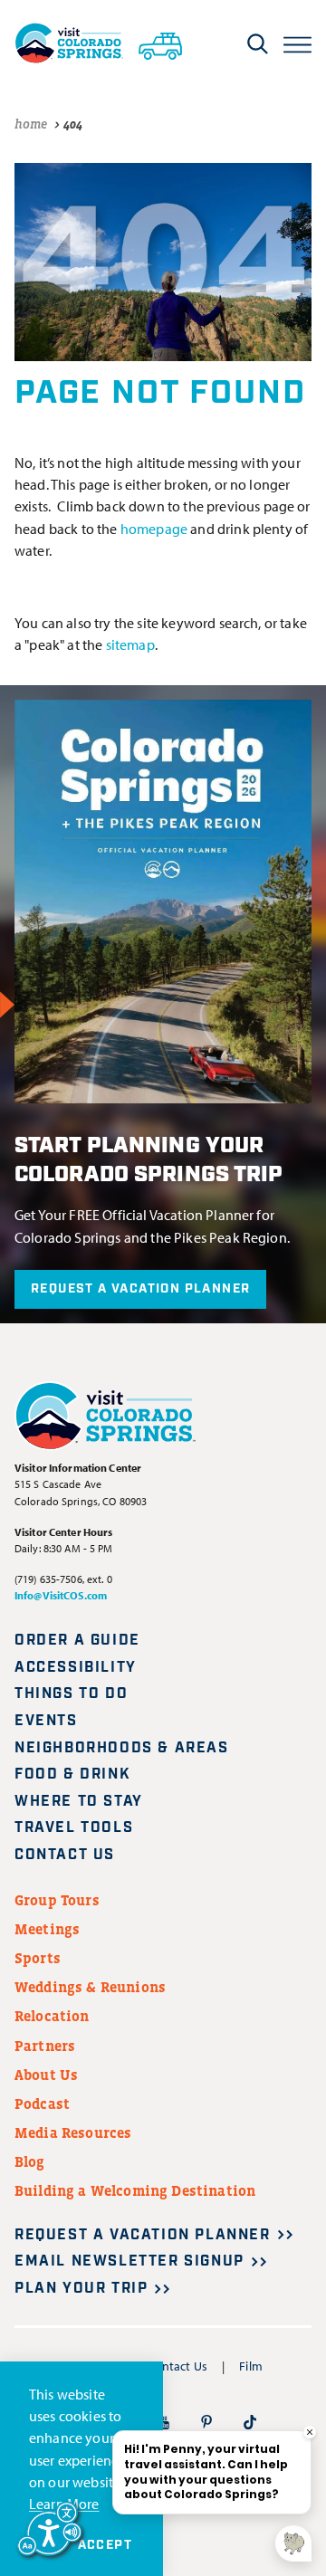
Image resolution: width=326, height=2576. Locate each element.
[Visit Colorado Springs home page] (69, 43)
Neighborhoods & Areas (122, 1748)
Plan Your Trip (81, 2289)
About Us (46, 2075)
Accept (105, 2545)
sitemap (130, 644)
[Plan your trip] (160, 43)
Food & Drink (72, 1775)
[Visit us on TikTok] (250, 2421)
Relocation (52, 2016)
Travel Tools (74, 1828)
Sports (38, 1958)
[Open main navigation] (297, 43)
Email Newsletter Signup (129, 2261)
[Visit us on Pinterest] (206, 2421)
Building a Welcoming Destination (135, 2190)
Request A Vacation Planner (140, 1289)
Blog (30, 2161)
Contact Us (65, 1855)
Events (46, 1721)
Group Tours (57, 1900)
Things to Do (71, 1694)
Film (251, 2366)
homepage (154, 529)
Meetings (47, 1929)
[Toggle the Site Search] (258, 43)
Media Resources (73, 2132)
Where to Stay (79, 1802)
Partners (45, 2046)
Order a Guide (77, 1641)
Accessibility (76, 1668)
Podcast (42, 2104)
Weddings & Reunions (90, 1987)
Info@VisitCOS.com (61, 1595)
